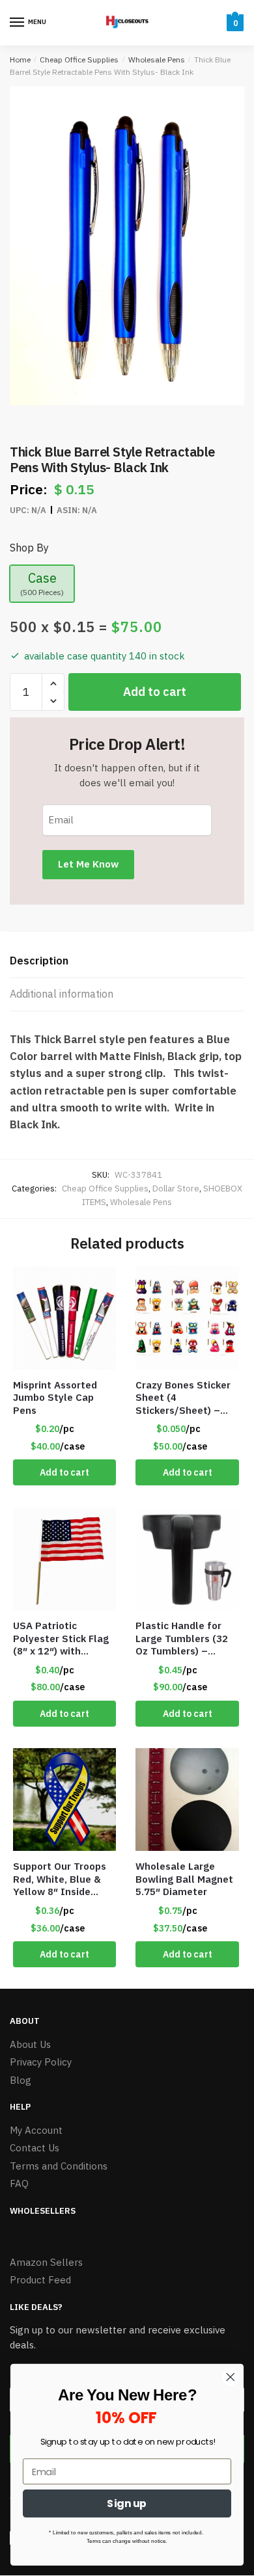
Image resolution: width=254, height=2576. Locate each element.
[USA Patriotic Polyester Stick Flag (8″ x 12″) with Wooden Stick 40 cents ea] (64, 1559)
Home (20, 60)
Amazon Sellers (46, 2262)
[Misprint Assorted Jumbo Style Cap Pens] (64, 1318)
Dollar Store (176, 1188)
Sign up (127, 2503)
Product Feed (40, 2280)
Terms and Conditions (59, 2166)
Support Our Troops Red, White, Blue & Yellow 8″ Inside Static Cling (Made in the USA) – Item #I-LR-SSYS (63, 1879)
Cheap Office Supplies (79, 60)
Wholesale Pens (157, 60)
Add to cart (155, 692)
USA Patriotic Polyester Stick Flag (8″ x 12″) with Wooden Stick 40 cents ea (61, 1639)
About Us (30, 2044)
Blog (21, 2080)
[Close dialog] (231, 2377)
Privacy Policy (41, 2062)
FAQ (19, 2184)
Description (39, 961)
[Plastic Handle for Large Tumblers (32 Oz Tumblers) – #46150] (187, 1559)
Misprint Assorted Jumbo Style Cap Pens (55, 1398)
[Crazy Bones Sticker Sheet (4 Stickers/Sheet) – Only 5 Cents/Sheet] (187, 1318)
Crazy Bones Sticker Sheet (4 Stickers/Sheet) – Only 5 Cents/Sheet (183, 1398)
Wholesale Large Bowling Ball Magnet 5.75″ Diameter (184, 1879)
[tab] (127, 962)
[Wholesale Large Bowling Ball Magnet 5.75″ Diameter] (187, 1799)
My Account (36, 2130)
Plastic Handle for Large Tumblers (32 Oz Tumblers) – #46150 (182, 1639)
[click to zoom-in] (127, 246)
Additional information (62, 994)
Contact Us (35, 2148)
